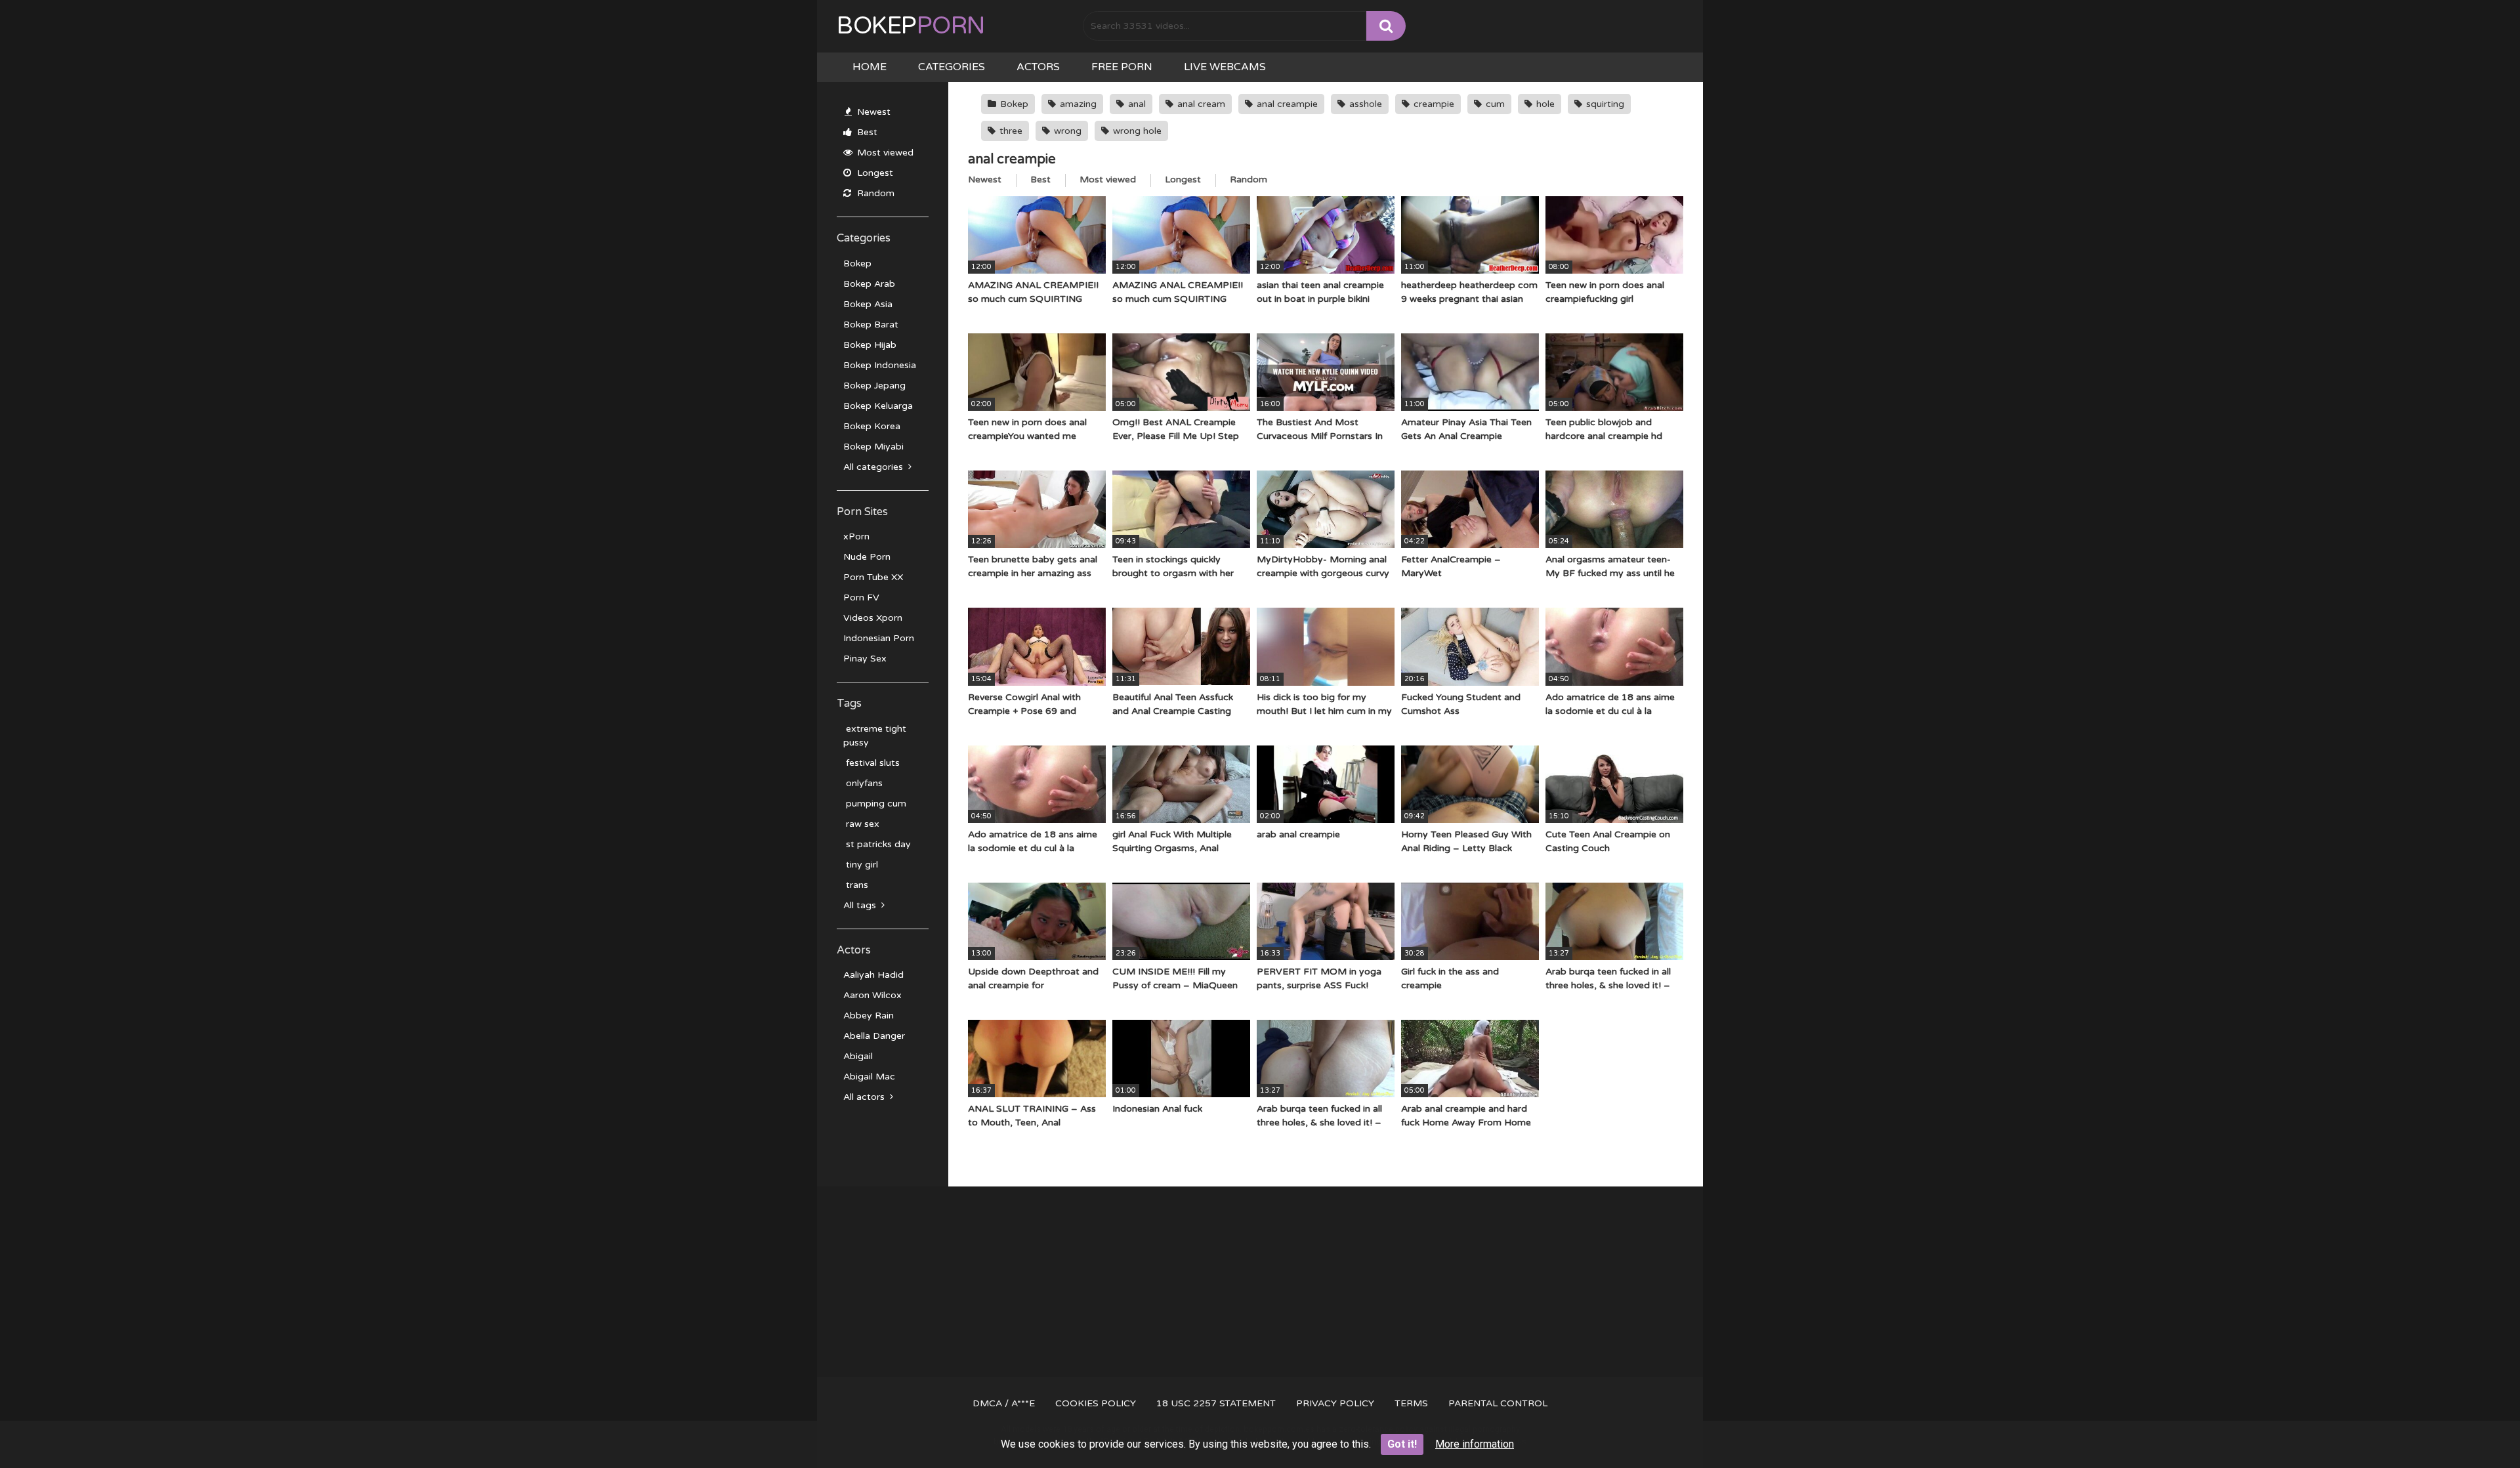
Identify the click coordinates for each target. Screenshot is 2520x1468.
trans (856, 885)
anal (1136, 104)
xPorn (856, 536)
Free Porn (1122, 67)
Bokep (911, 26)
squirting (1604, 104)
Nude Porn (867, 557)
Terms (1411, 1403)
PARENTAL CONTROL (1498, 1403)
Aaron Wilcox (872, 995)
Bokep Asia (868, 304)
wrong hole (1136, 131)
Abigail (858, 1056)
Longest (874, 173)
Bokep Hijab (870, 345)
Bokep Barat (871, 325)
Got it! (1402, 1444)
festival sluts (871, 763)
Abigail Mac (869, 1077)
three (1010, 131)
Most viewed (884, 153)
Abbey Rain (869, 1016)
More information (1475, 1444)
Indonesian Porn (879, 638)
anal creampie (1286, 104)
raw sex (861, 824)
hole (1544, 104)
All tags (861, 905)
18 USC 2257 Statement (1216, 1403)
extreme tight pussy (875, 736)
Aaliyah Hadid (873, 975)
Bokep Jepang (874, 386)
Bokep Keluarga (878, 406)
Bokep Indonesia (880, 365)
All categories (874, 467)
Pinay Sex (865, 659)
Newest (872, 112)
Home (870, 67)
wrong (1066, 131)
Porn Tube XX (873, 577)
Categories (952, 67)
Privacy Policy (1335, 1403)
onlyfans (863, 783)
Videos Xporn (873, 618)
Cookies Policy (1096, 1403)
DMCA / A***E (1004, 1403)
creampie (1433, 104)
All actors (865, 1097)
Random (874, 193)
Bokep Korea (872, 426)
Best (866, 132)
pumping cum (875, 804)
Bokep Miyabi (873, 447)
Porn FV (861, 598)
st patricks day (877, 844)
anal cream (1200, 104)
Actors (1038, 67)
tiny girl (861, 865)
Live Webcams (1225, 67)
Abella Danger (874, 1036)
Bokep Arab (869, 284)
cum (1494, 104)
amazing (1077, 104)
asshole (1364, 104)
